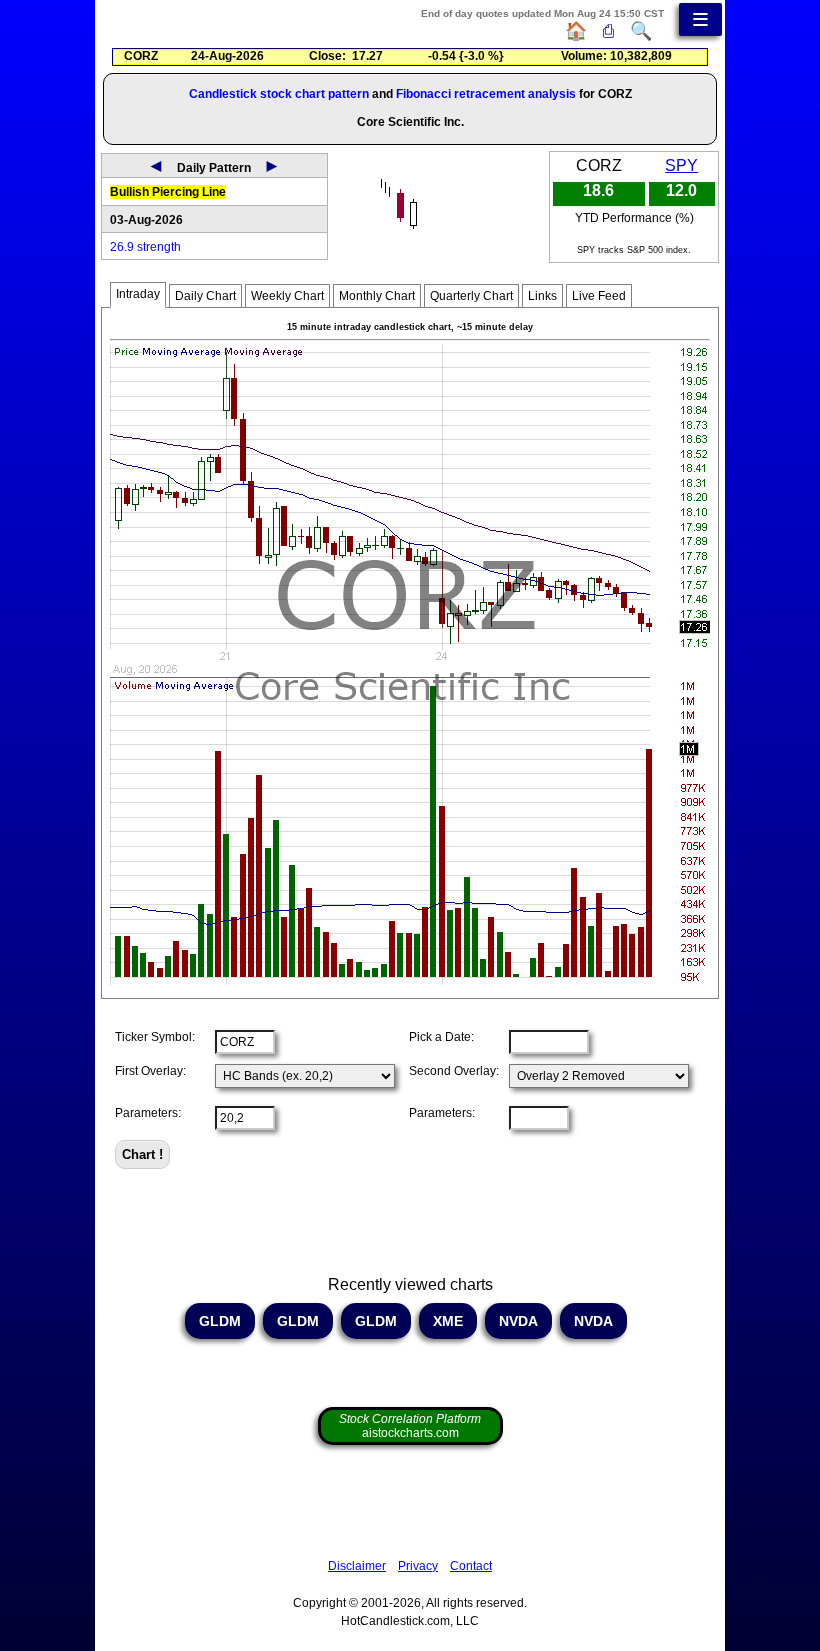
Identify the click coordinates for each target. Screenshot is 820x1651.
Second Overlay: (454, 1071)
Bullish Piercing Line (168, 192)
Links (542, 296)
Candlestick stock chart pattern (279, 94)
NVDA (518, 1321)
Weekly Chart (287, 296)
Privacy (418, 1566)
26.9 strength (145, 247)
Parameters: (148, 1113)
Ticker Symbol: (155, 1037)
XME (448, 1321)
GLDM (220, 1321)
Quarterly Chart (471, 296)
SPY (681, 165)
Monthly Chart (377, 296)
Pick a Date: (441, 1037)
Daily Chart (205, 296)
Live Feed (599, 296)
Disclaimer (357, 1566)
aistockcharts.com (410, 1426)
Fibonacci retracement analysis (486, 94)
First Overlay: (150, 1071)
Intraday (138, 294)
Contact (471, 1566)
